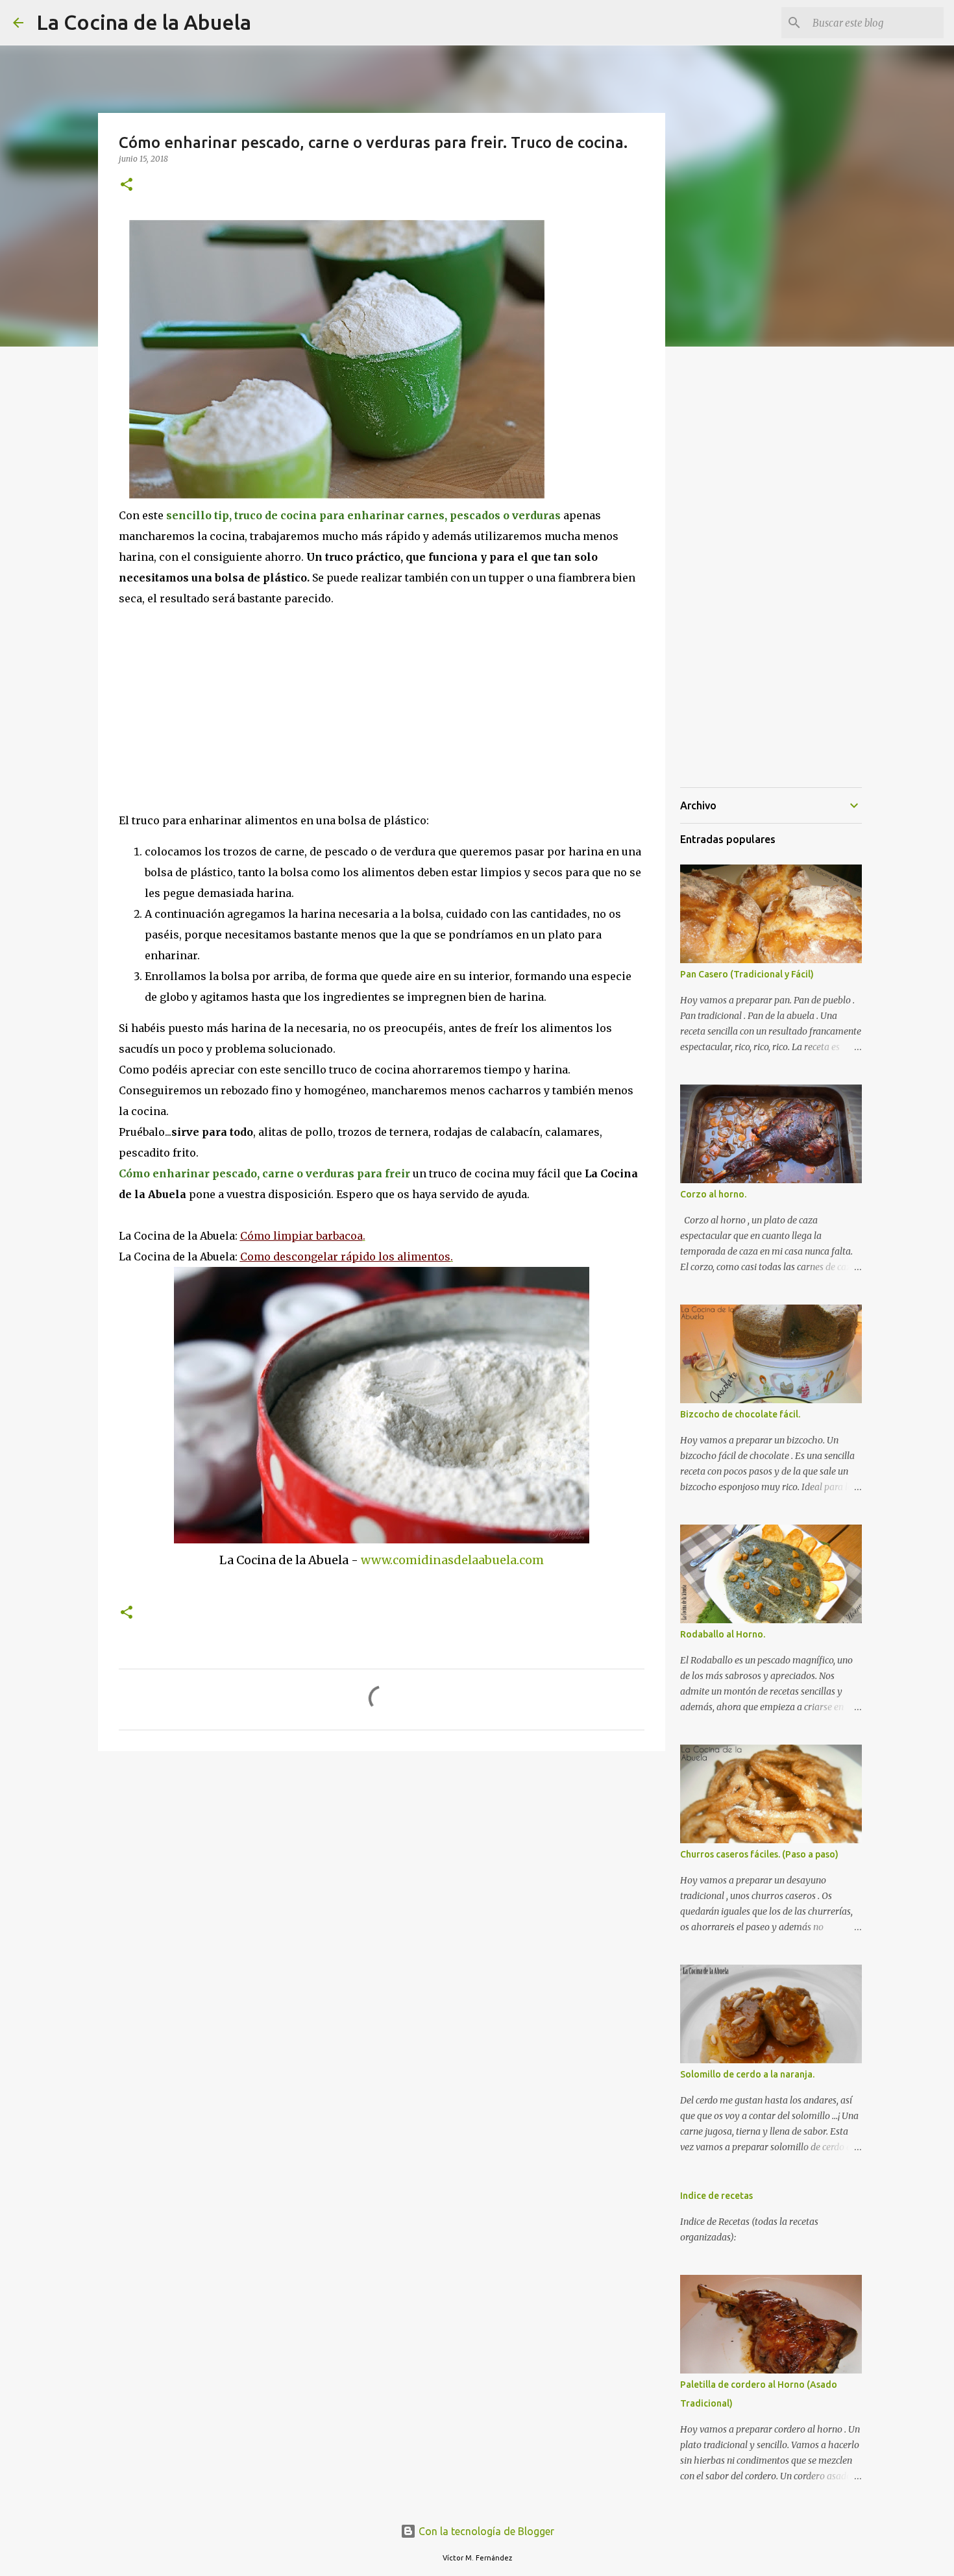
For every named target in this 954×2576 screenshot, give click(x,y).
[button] (127, 185)
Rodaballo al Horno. (723, 1634)
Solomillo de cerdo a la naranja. (747, 2074)
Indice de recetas (716, 2196)
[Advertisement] (228, 706)
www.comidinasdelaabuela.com (452, 1560)
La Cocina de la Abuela (144, 22)
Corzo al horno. (713, 1194)
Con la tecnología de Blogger (485, 2531)
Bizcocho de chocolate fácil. (740, 1414)
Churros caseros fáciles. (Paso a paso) (759, 1854)
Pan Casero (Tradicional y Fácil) (747, 974)
